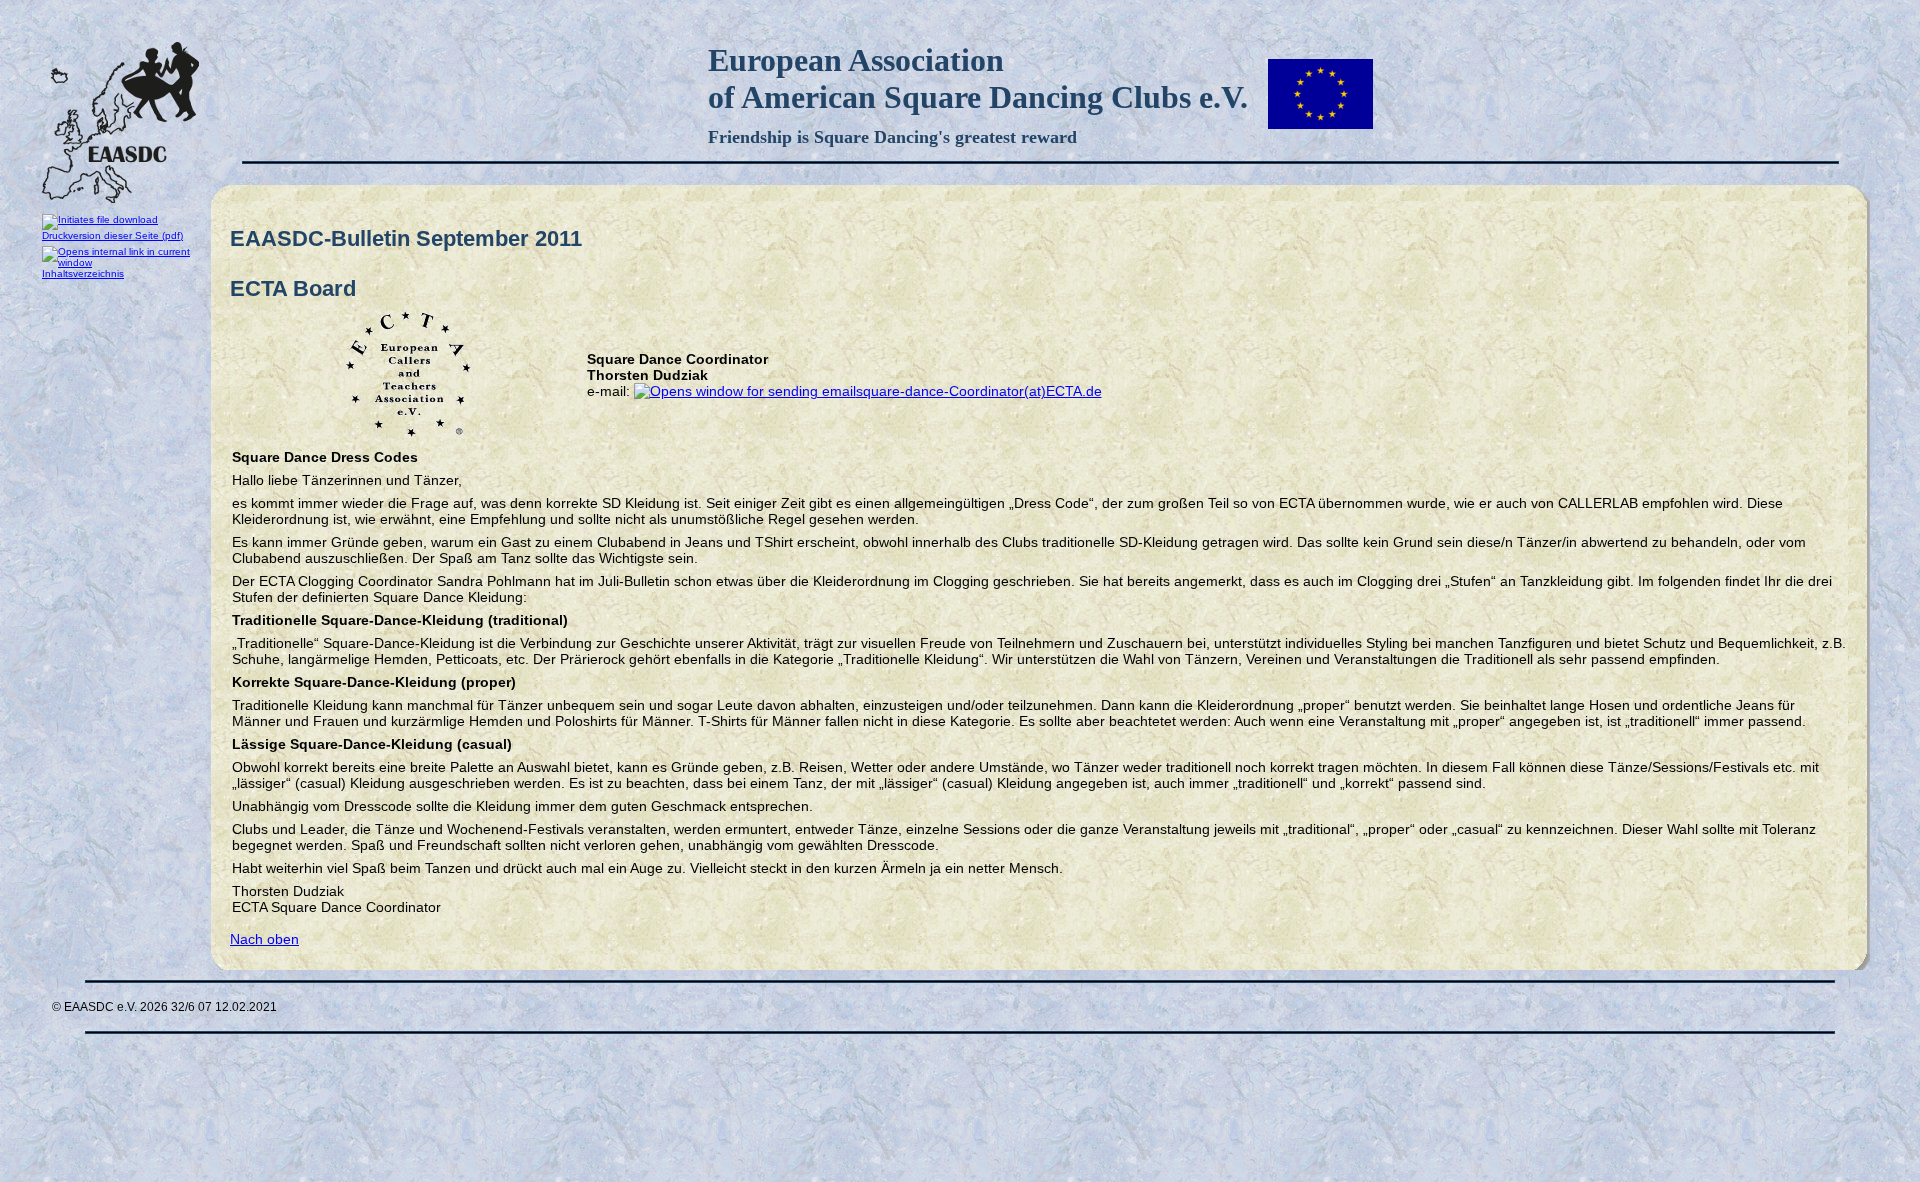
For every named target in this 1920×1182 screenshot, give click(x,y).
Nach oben (264, 939)
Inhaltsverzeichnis (83, 273)
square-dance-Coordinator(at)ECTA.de (979, 391)
